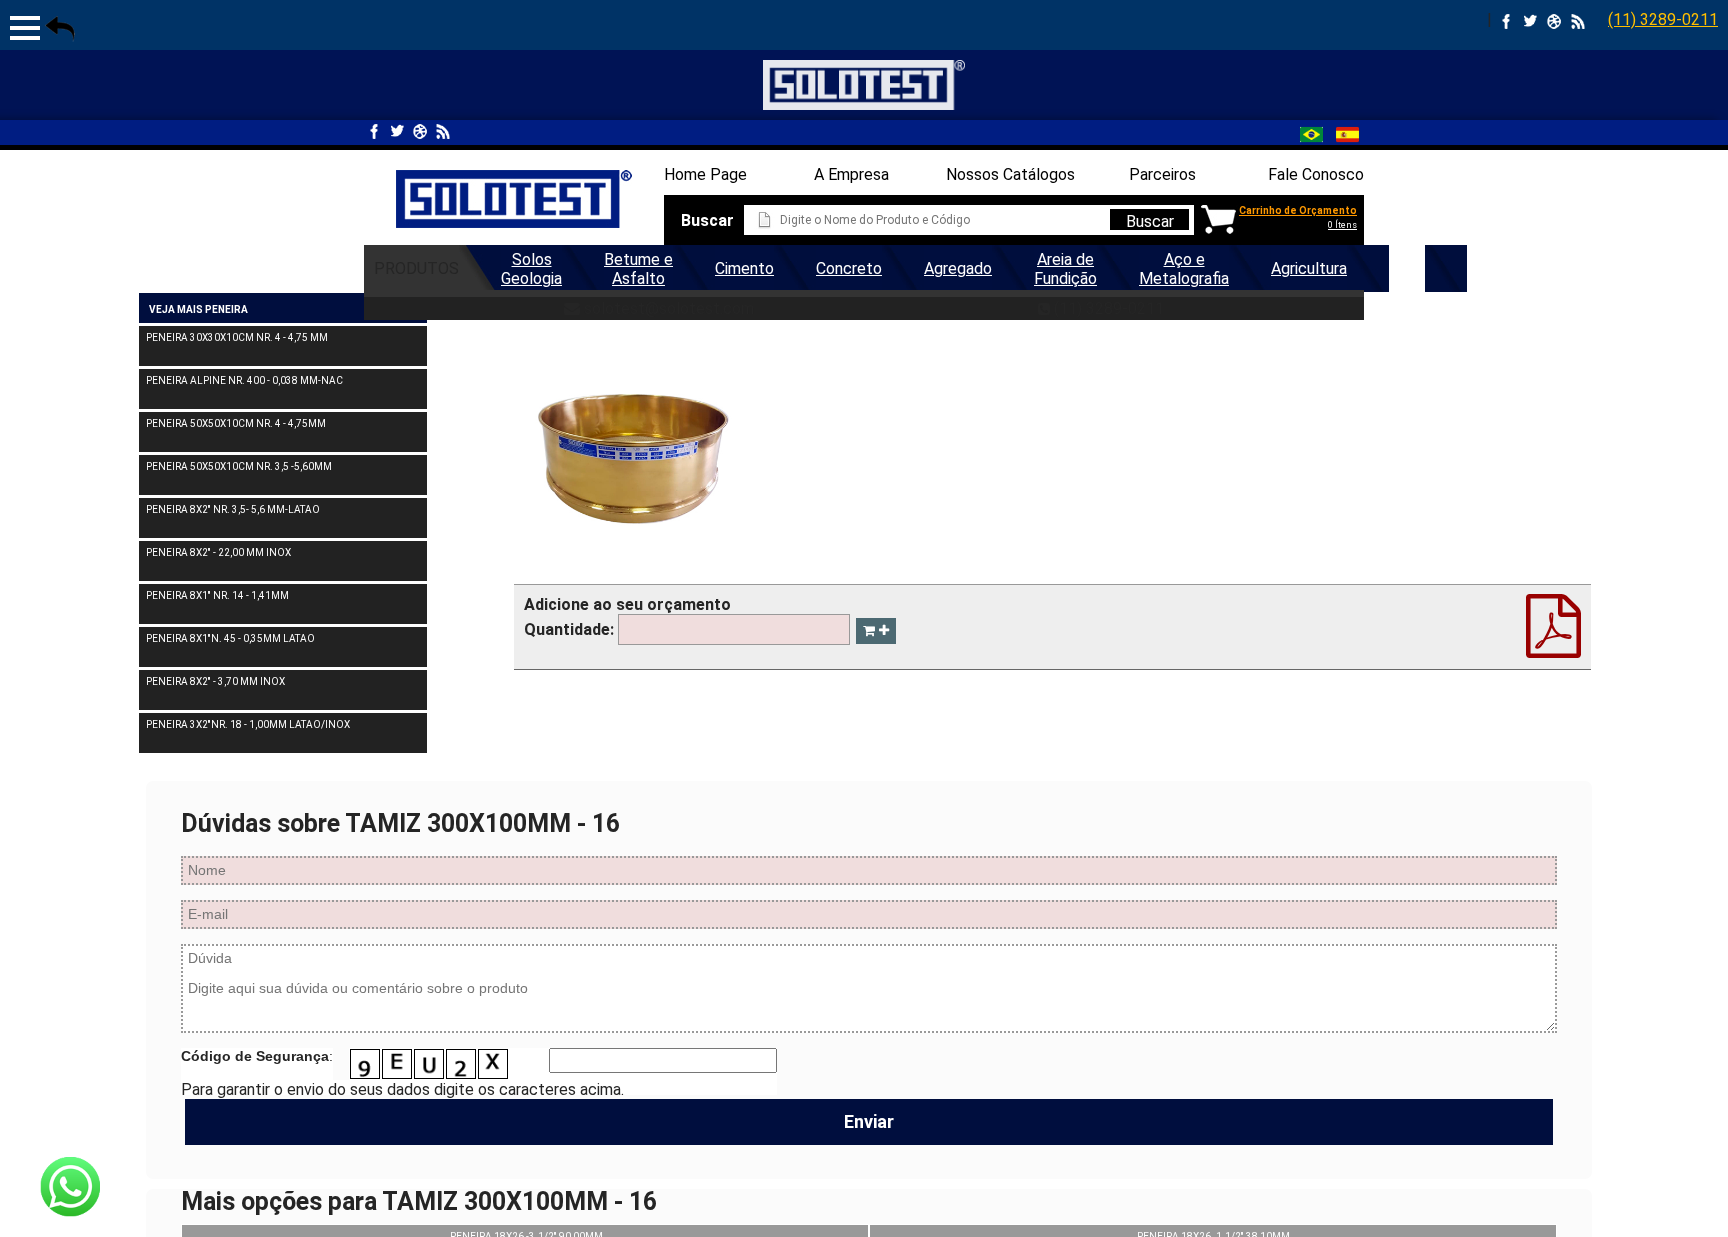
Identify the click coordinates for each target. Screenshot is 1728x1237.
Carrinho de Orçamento (1298, 210)
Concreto (849, 268)
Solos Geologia (531, 269)
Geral (1407, 268)
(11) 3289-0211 (1663, 19)
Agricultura (1309, 268)
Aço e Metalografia (1184, 269)
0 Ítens (1342, 225)
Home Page (705, 174)
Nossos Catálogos (1010, 174)
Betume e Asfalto (638, 269)
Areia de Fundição (1065, 269)
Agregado (958, 268)
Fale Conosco (1316, 174)
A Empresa (851, 174)
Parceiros (1162, 174)
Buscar (1150, 221)
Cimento (744, 268)
